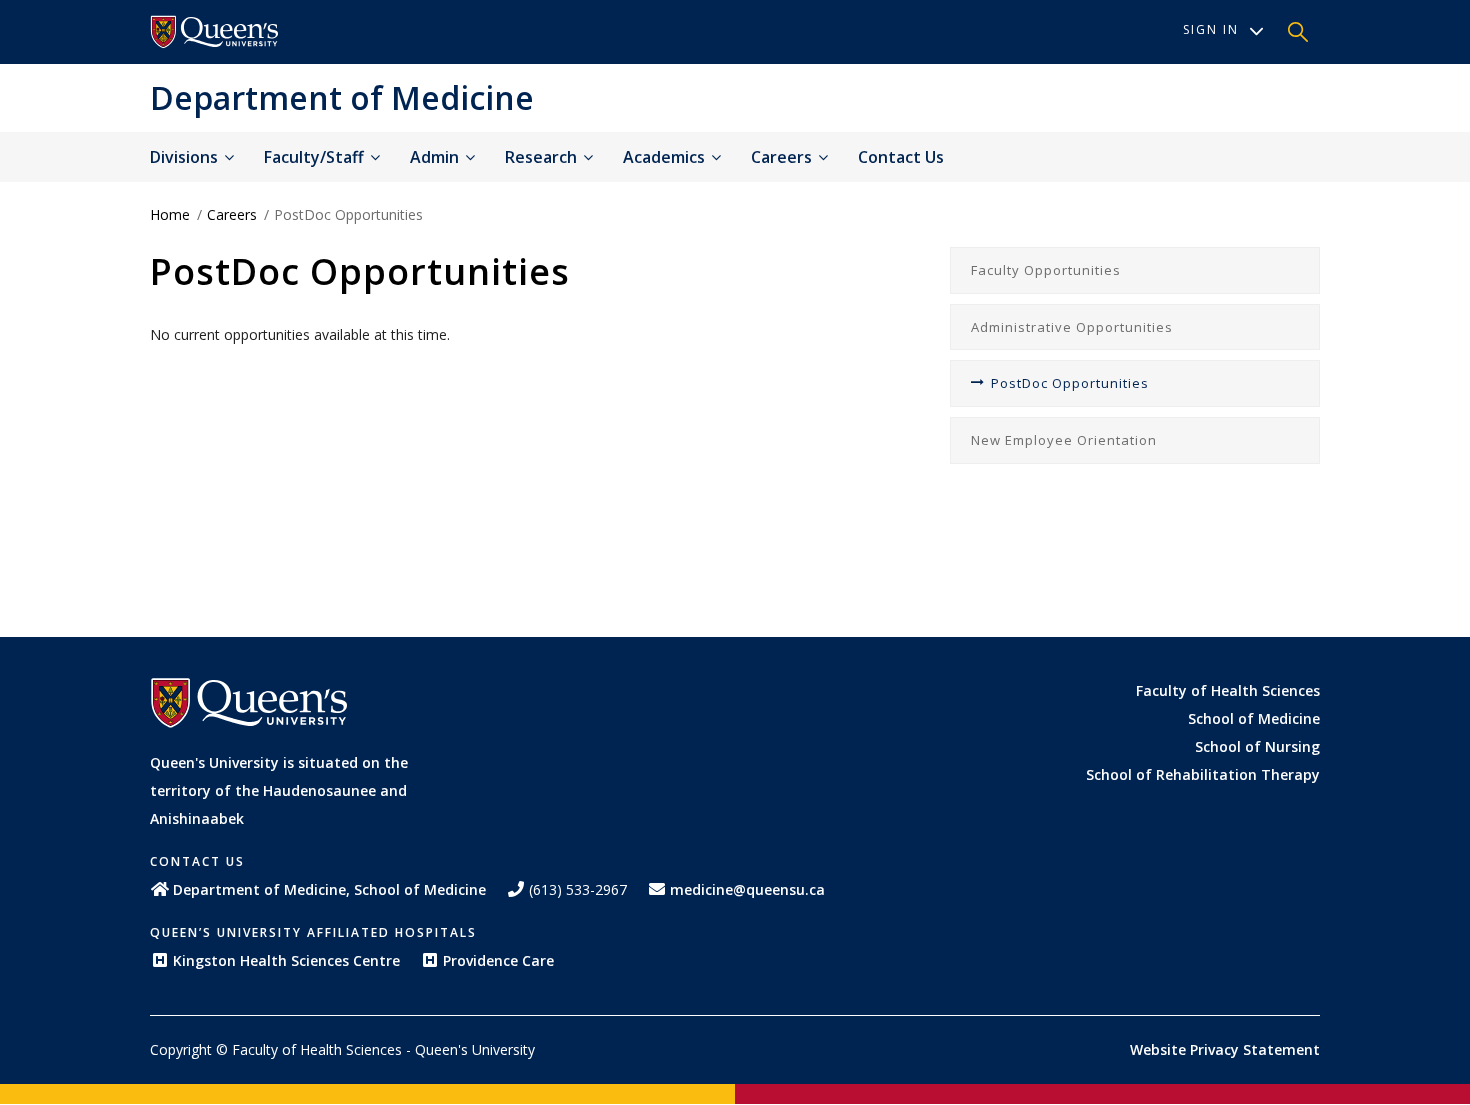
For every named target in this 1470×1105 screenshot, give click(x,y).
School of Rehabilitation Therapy (1203, 774)
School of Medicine (1254, 718)
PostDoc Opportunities (1070, 383)
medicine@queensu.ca (747, 889)
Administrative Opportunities (1072, 327)
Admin (436, 157)
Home (170, 214)
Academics (666, 157)
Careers (783, 157)
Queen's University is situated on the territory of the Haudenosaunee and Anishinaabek (279, 790)
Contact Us (901, 157)
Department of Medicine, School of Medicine (329, 889)
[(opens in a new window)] (215, 32)
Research (543, 157)
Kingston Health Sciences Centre (286, 960)
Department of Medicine (342, 97)
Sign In (1211, 29)
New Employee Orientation (1064, 440)
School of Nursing (1257, 746)
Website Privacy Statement (1225, 1049)
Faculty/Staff (316, 157)
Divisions (186, 157)
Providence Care (498, 960)
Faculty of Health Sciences (1228, 690)
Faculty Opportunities (1046, 270)
